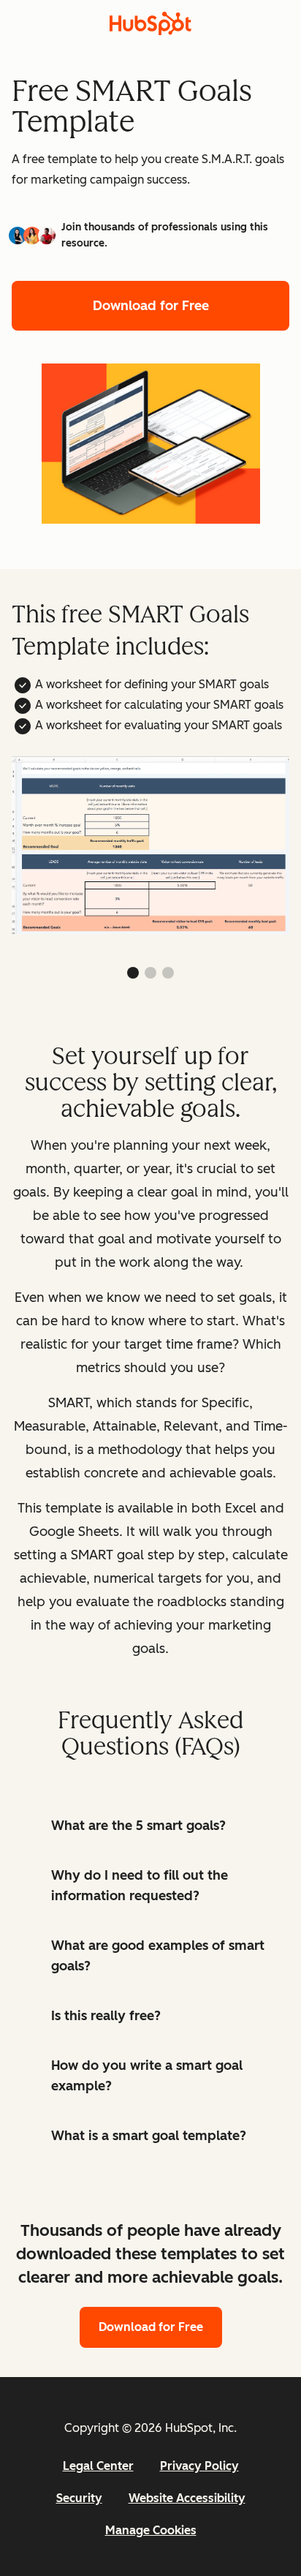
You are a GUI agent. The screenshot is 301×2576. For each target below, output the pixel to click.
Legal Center (98, 2466)
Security (79, 2498)
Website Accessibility (187, 2498)
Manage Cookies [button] (151, 2530)
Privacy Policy (199, 2466)
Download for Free (151, 306)
